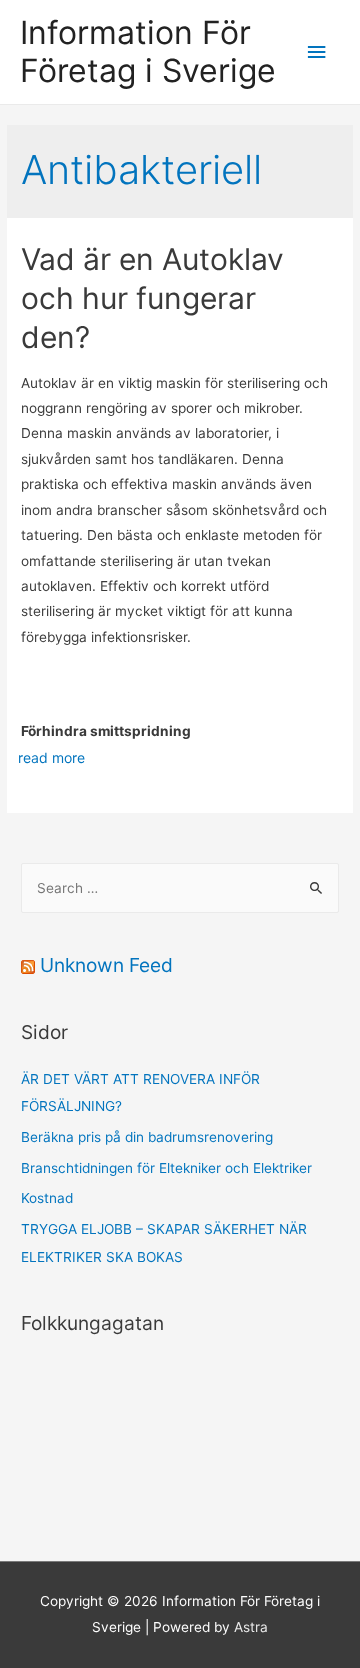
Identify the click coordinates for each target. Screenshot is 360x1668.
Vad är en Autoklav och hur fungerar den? (152, 298)
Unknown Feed (106, 965)
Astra (251, 1627)
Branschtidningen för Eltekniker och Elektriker (166, 1168)
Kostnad (47, 1198)
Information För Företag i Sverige (148, 51)
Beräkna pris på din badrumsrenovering (147, 1137)
